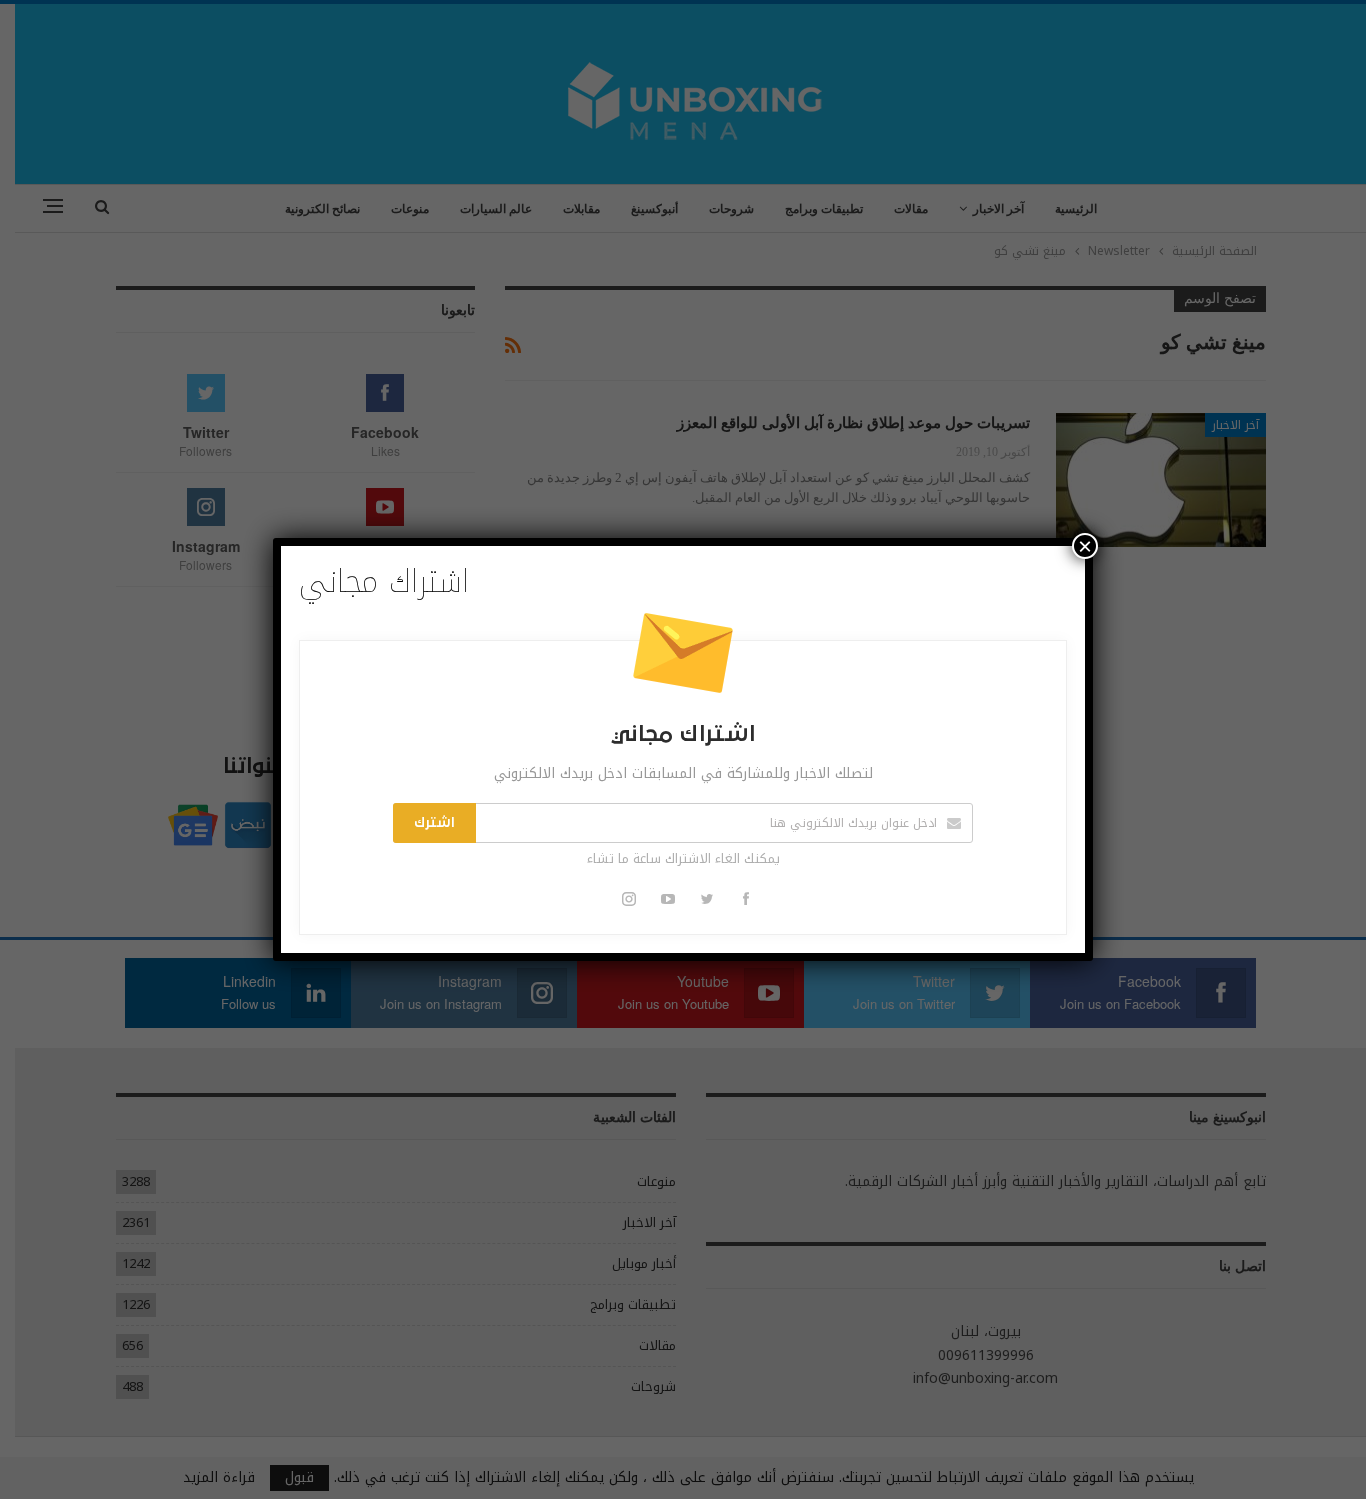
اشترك (434, 823)
